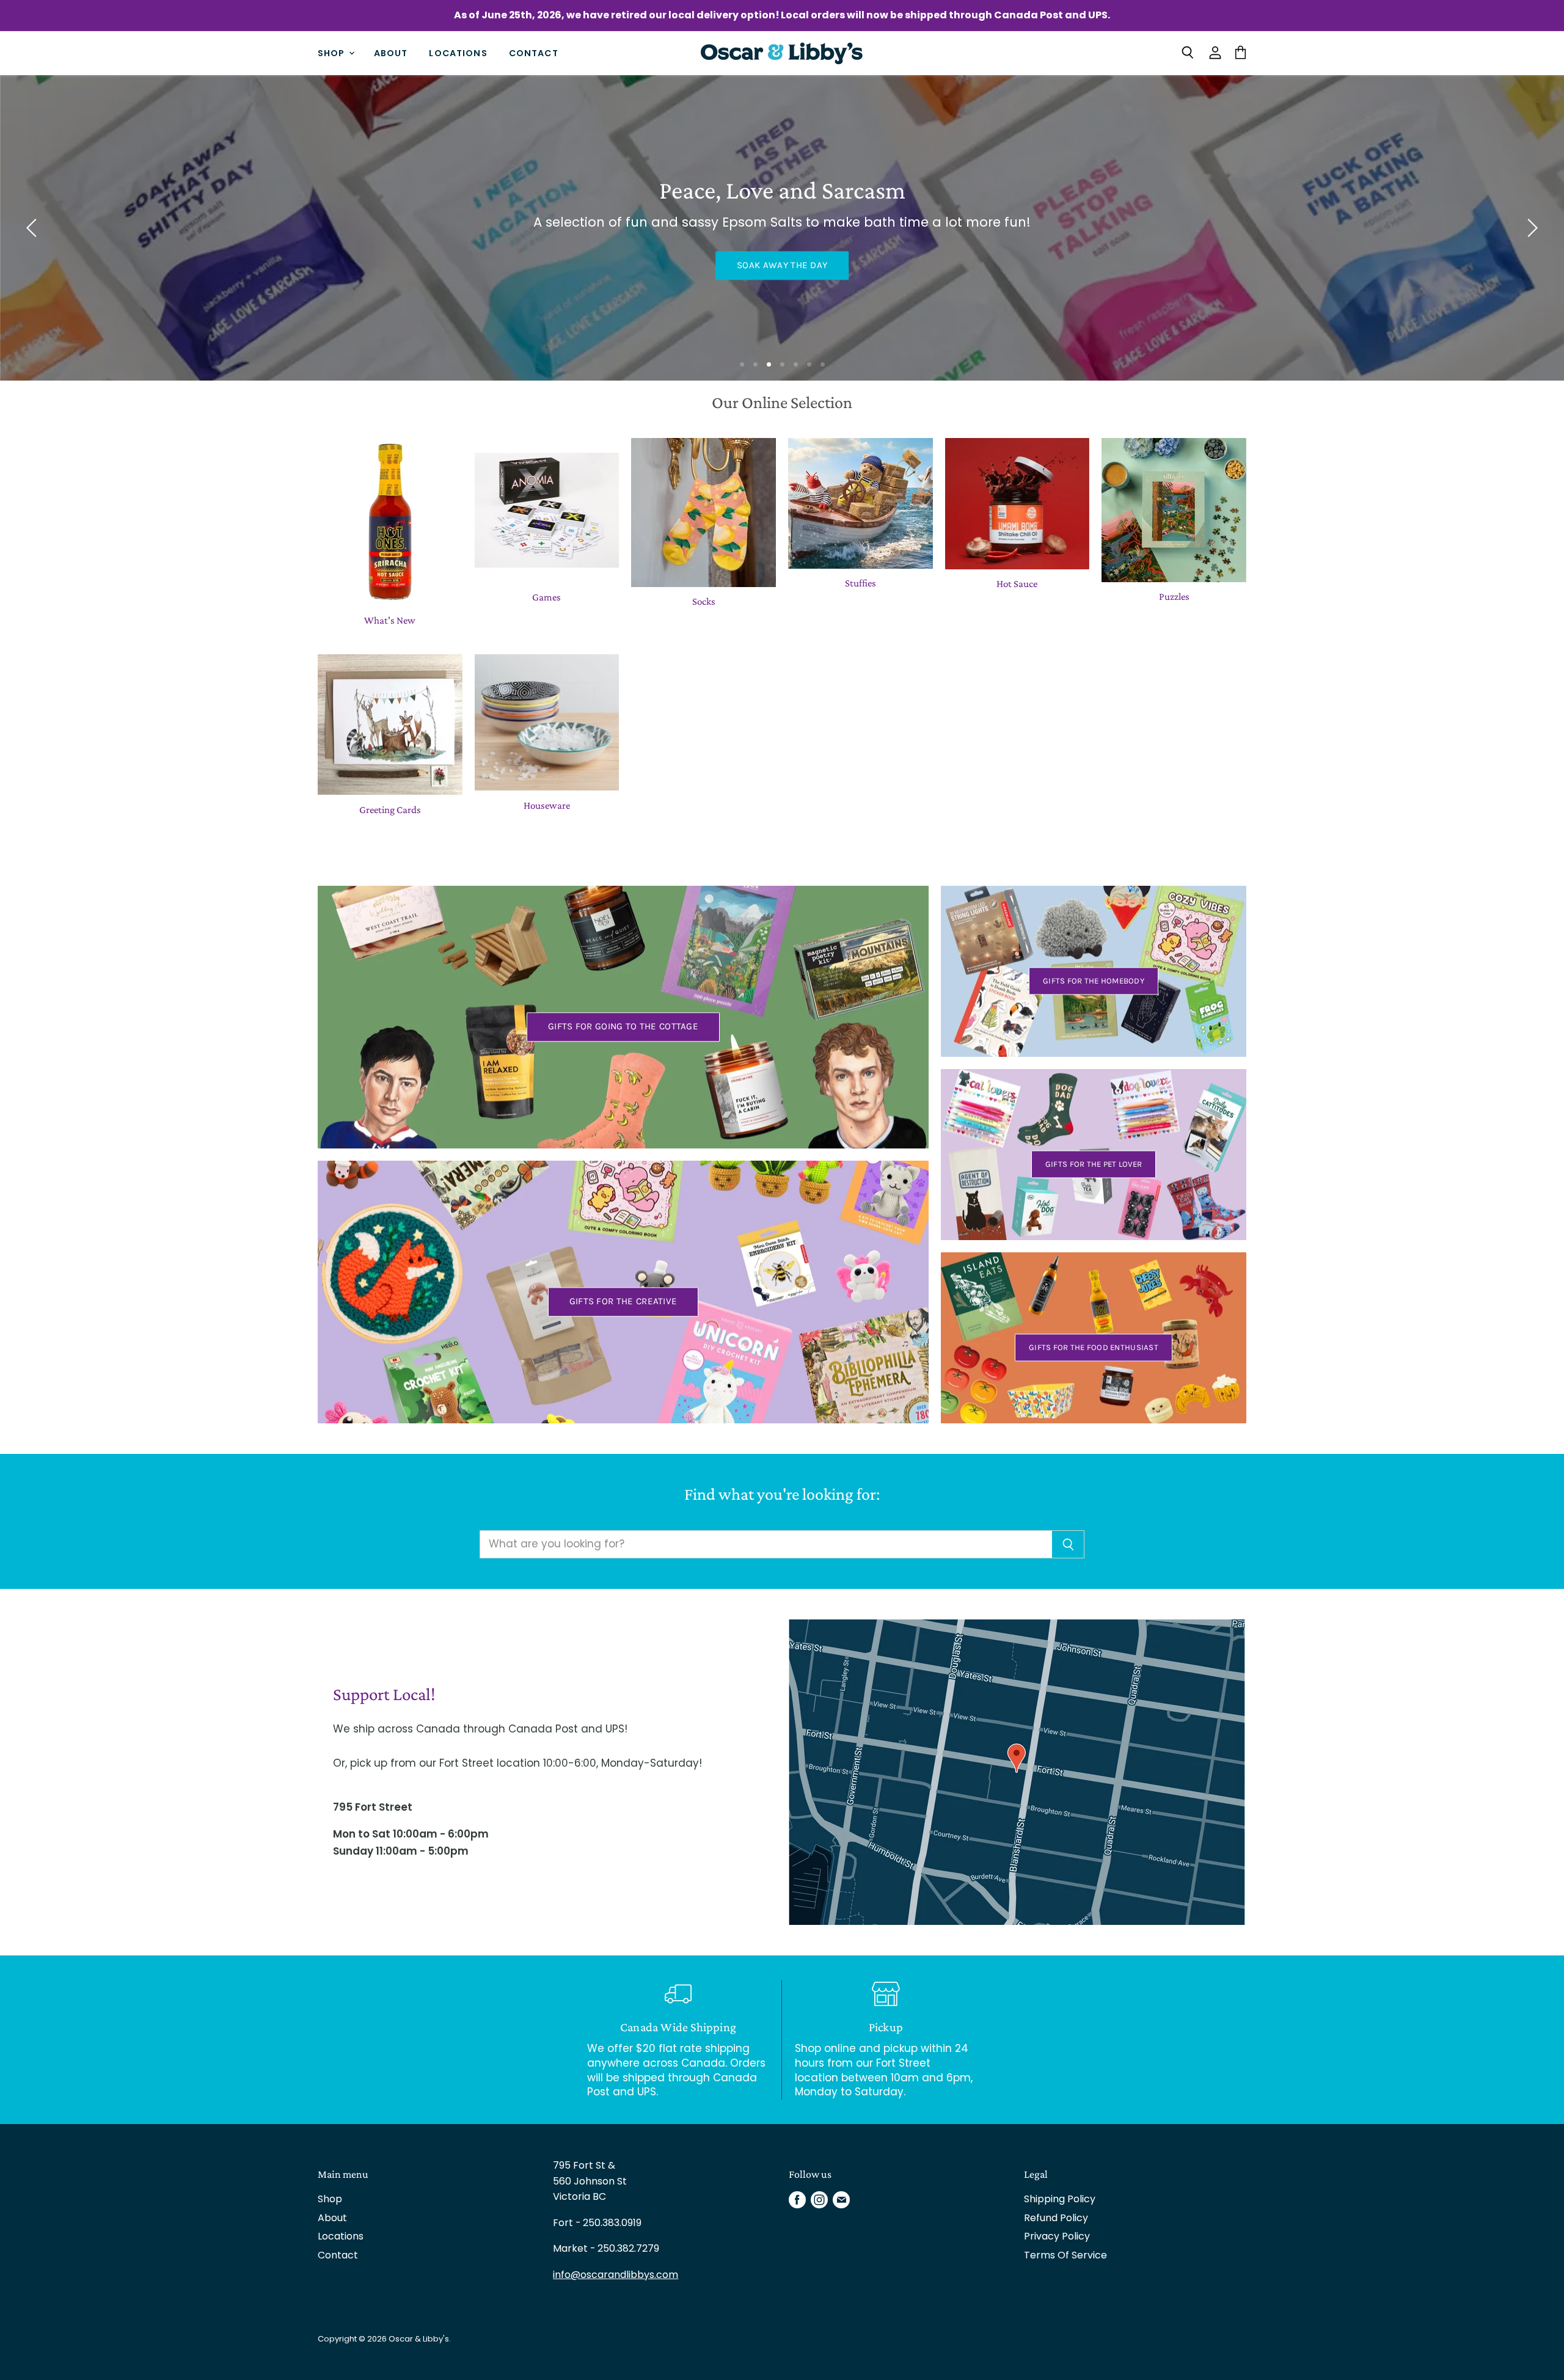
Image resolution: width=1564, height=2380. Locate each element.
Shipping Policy (1060, 2199)
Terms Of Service (1065, 2255)
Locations (458, 53)
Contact (534, 53)
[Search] (1068, 1544)
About (391, 53)
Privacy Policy (1057, 2236)
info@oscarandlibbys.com (616, 2275)
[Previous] (34, 228)
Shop (333, 53)
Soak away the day (782, 265)
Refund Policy (1056, 2218)
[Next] (1530, 228)
